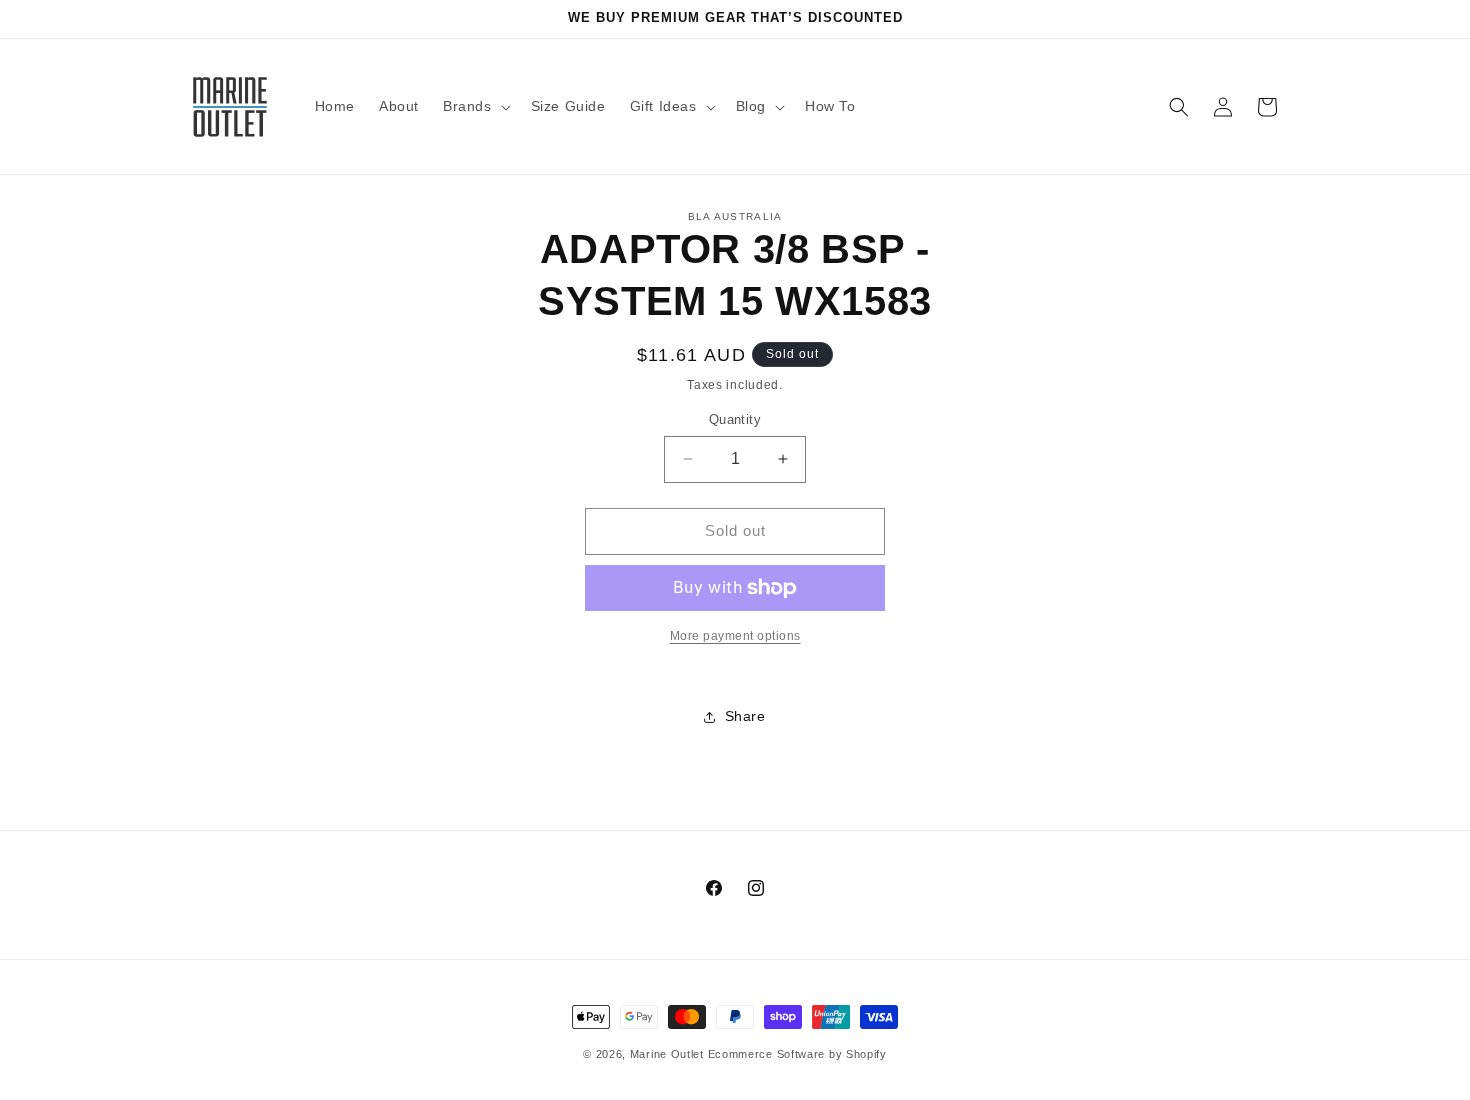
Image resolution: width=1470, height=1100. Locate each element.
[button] (475, 106)
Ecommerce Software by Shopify (797, 1054)
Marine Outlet (667, 1054)
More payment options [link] (735, 636)
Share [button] (745, 716)
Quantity (735, 419)
